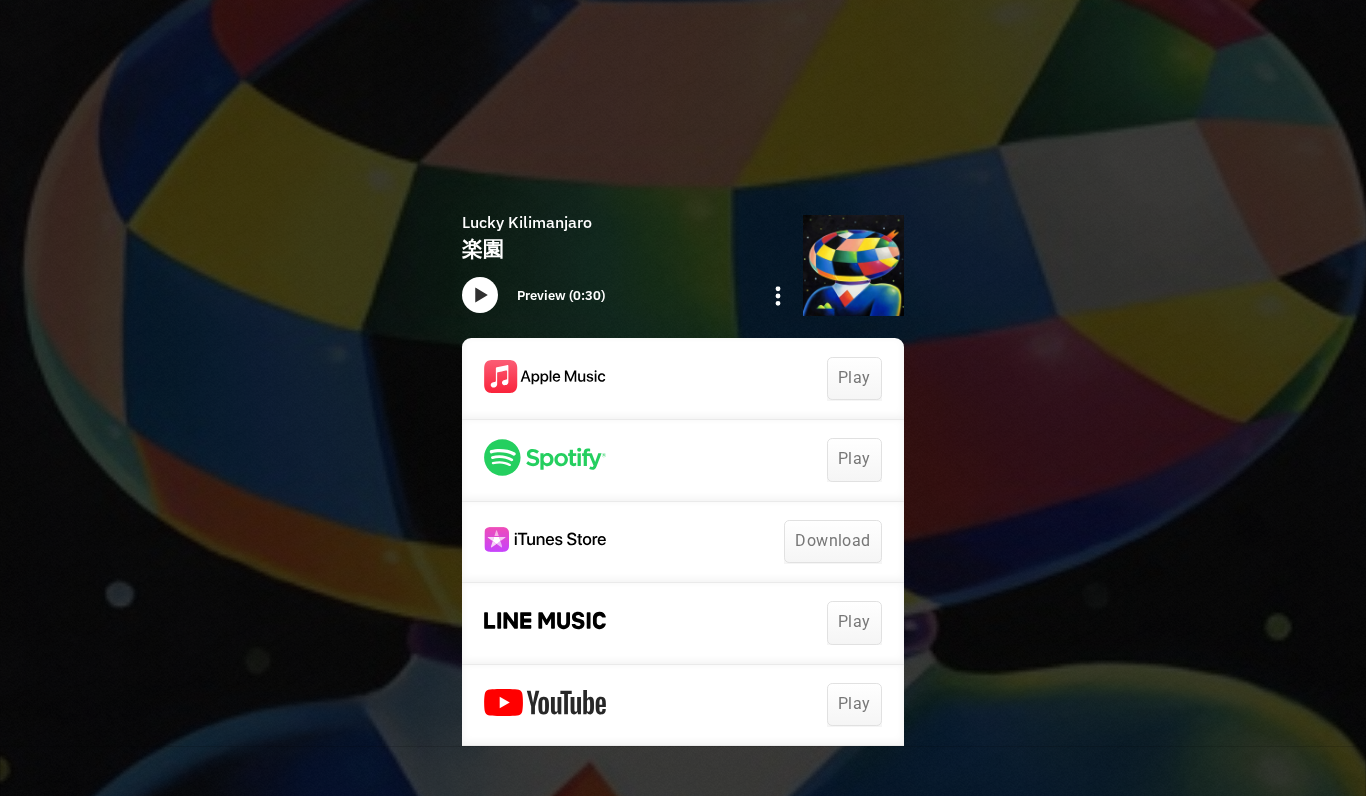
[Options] (778, 296)
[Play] (480, 295)
